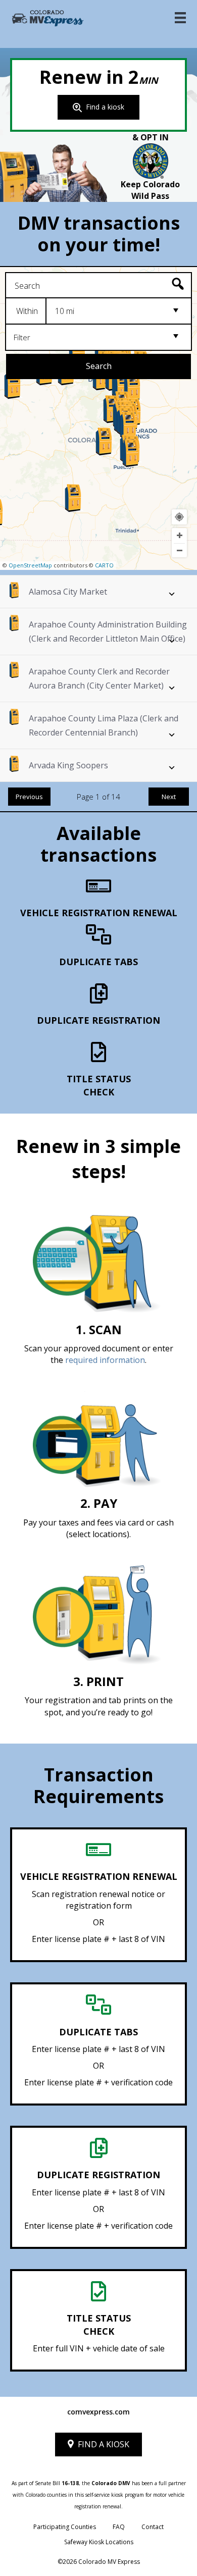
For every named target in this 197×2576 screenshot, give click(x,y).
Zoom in (179, 536)
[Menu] (180, 18)
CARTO (104, 565)
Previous (29, 797)
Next (169, 797)
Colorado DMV (111, 2483)
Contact (153, 2527)
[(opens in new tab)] (151, 160)
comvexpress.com (98, 2412)
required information (105, 1360)
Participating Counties (65, 2527)
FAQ (119, 2527)
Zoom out (179, 551)
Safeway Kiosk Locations (99, 2542)
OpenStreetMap (30, 565)
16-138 (70, 2483)
